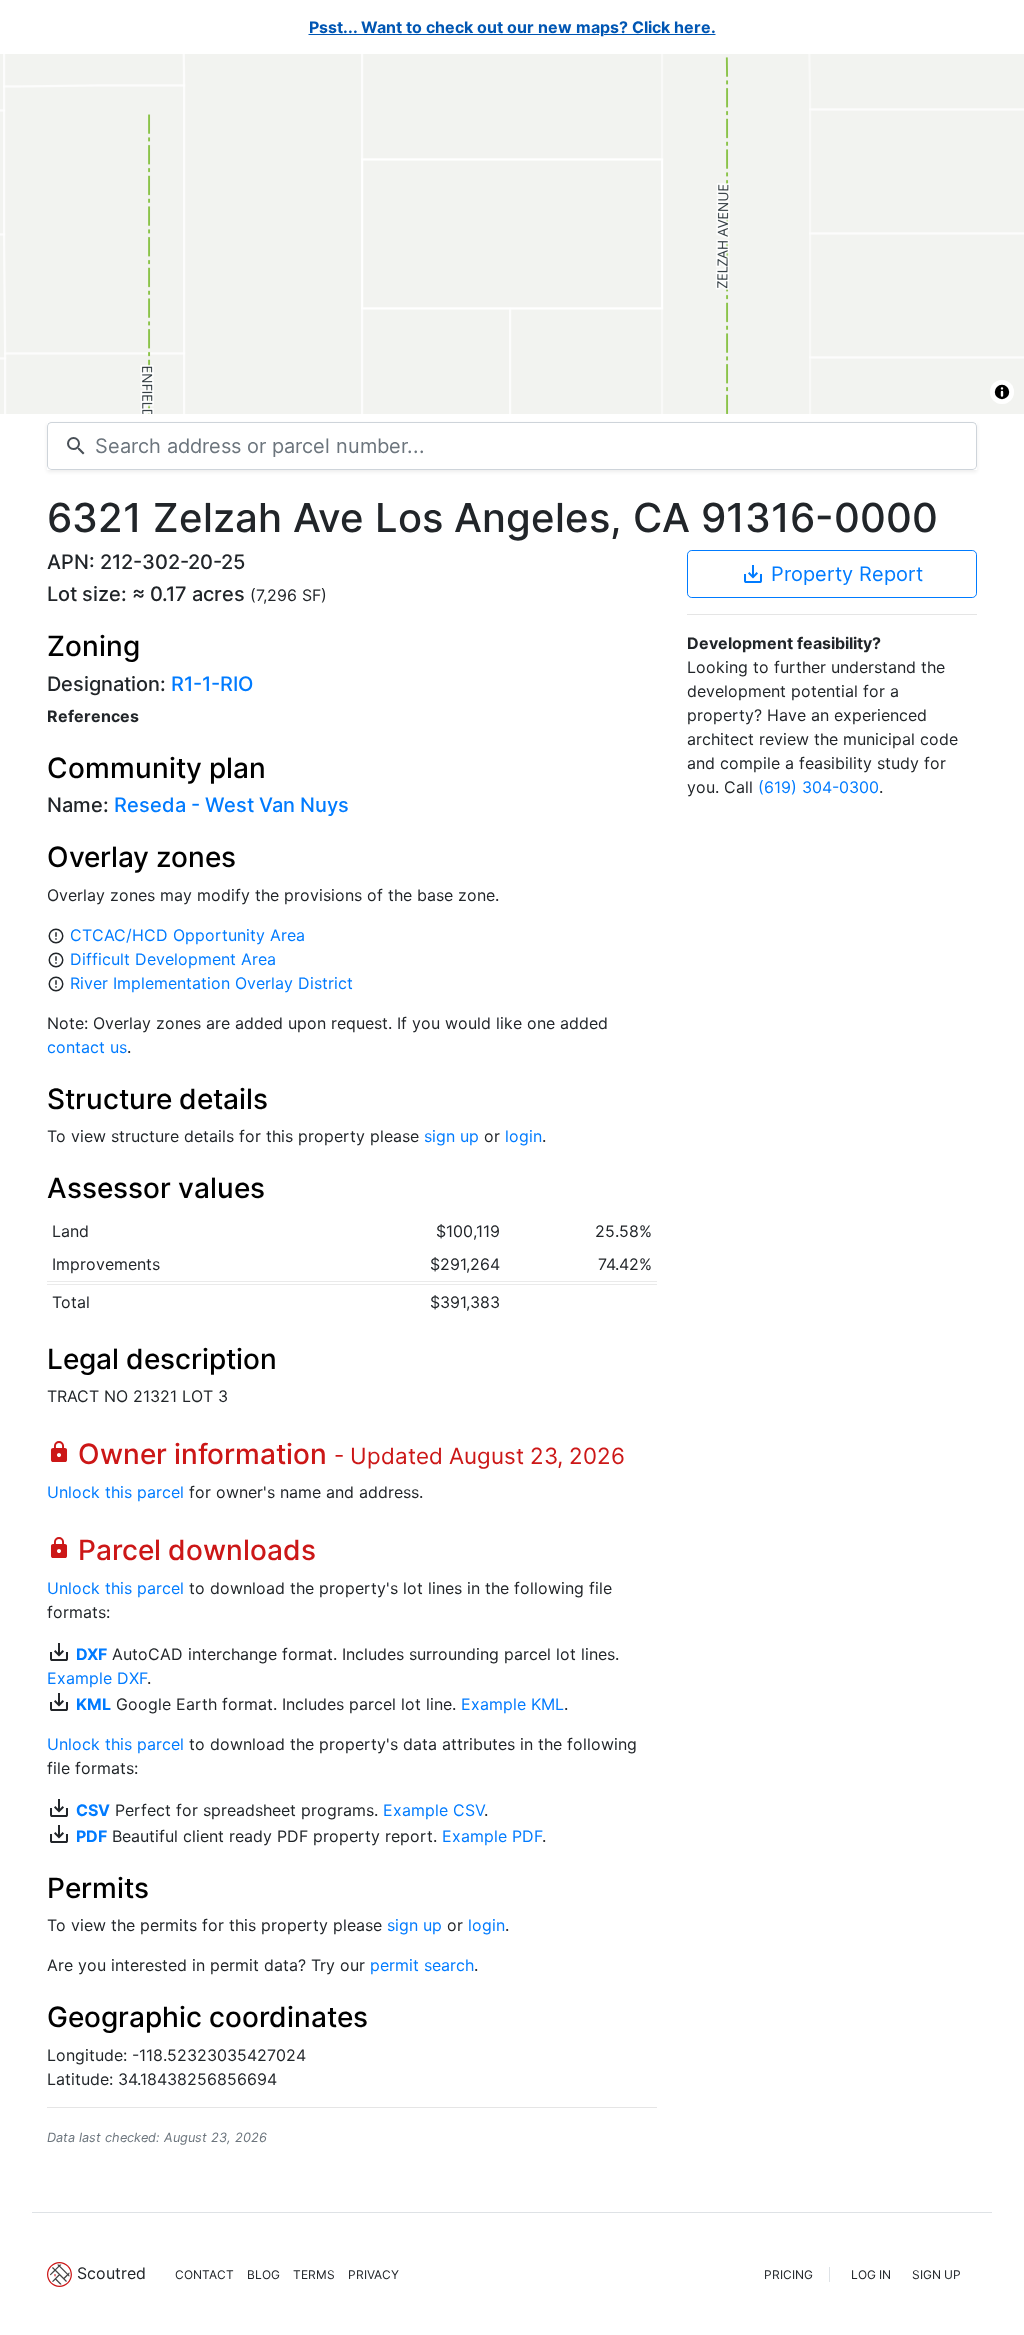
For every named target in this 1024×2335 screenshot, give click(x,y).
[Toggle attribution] (1002, 392)
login (523, 1136)
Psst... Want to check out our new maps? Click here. (512, 27)
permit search (422, 1965)
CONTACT (204, 2274)
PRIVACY (373, 2274)
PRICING (788, 2274)
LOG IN (871, 2274)
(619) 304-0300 (818, 787)
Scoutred (111, 2273)
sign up (451, 1136)
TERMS (314, 2274)
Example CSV (433, 1810)
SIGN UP (936, 2274)
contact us (87, 1047)
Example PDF (492, 1836)
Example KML (512, 1704)
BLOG (263, 2274)
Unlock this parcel (115, 1492)
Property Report (832, 574)
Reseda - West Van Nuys (231, 805)
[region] (512, 234)
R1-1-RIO (212, 684)
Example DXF (97, 1678)
